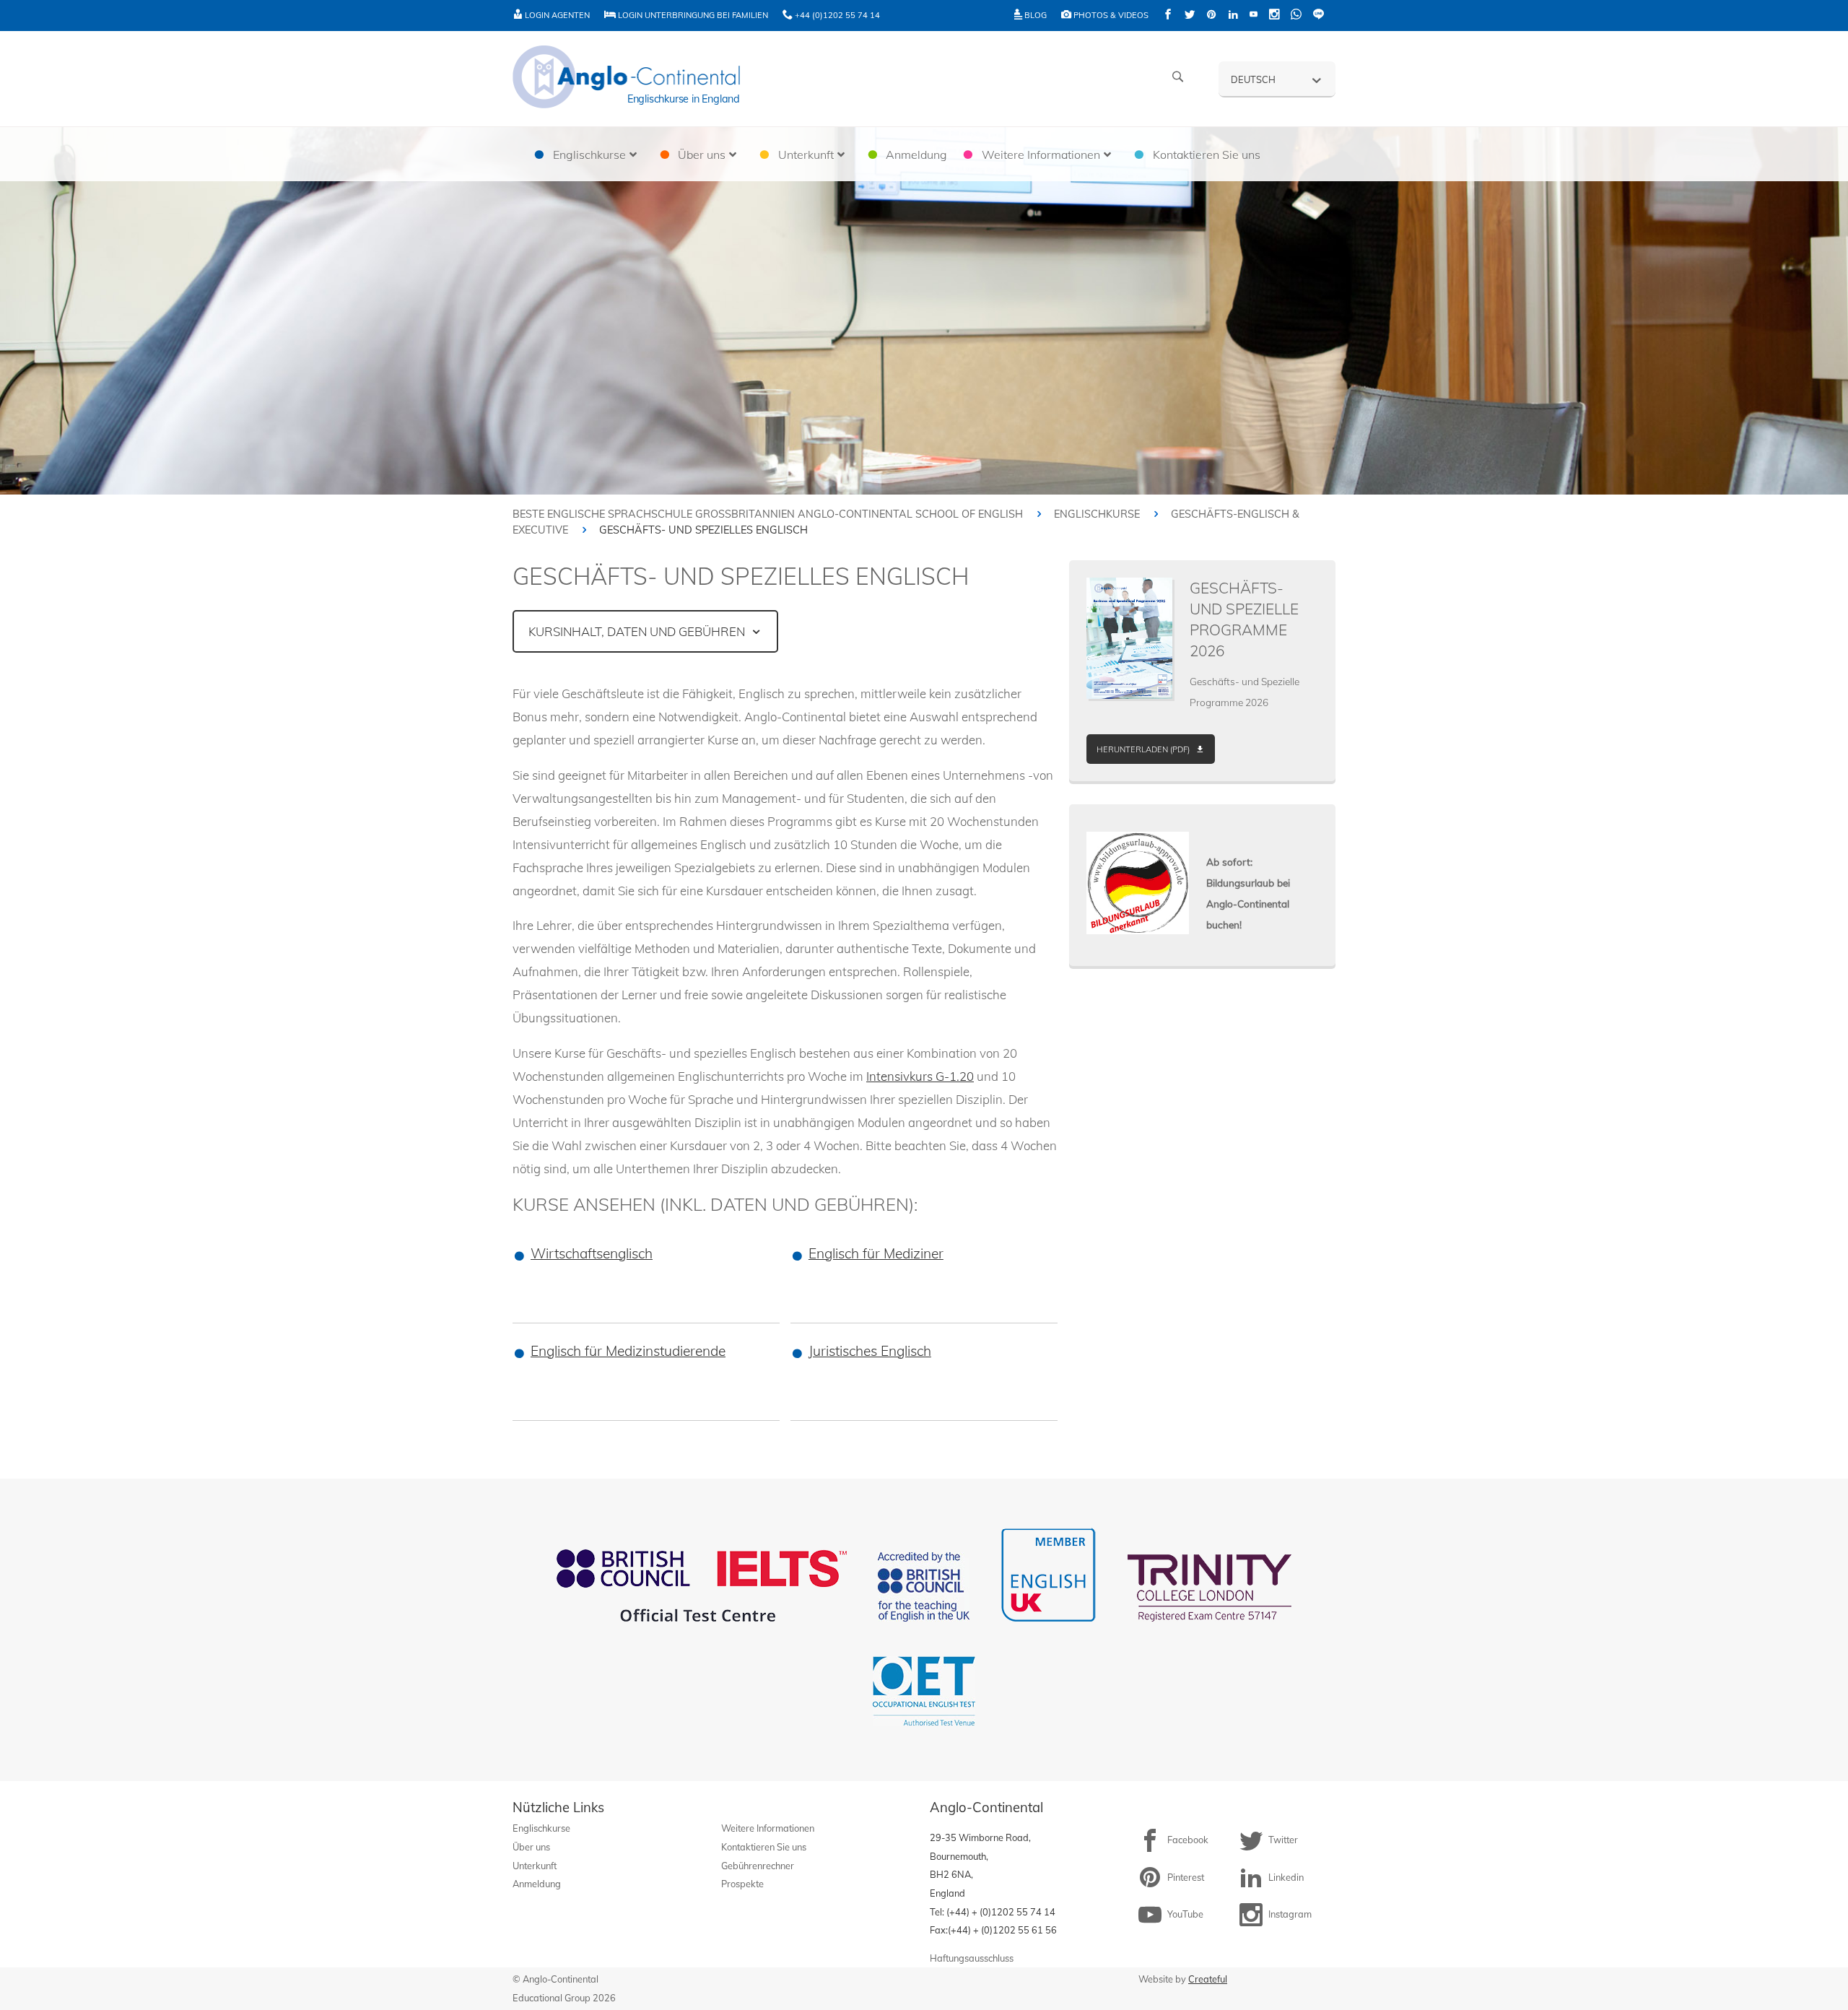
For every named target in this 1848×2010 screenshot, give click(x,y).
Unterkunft (535, 1866)
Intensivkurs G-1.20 (920, 1076)
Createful (1208, 1979)
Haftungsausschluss (972, 1958)
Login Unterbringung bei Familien (692, 15)
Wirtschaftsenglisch (592, 1253)
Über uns (531, 1847)
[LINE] (1319, 16)
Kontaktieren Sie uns (764, 1847)
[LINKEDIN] (1233, 16)
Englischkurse (1097, 514)
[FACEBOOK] (1168, 16)
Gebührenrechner (758, 1866)
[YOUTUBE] (1254, 16)
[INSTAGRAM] (1274, 16)
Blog (1034, 15)
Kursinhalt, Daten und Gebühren (637, 631)
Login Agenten (556, 15)
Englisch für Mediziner (876, 1253)
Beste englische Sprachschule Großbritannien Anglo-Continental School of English (768, 514)
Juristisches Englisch (870, 1351)
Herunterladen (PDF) (1143, 749)
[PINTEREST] (1211, 16)
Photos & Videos (1110, 15)
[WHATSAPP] (1296, 16)
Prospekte (742, 1884)
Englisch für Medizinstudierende (628, 1351)
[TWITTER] (1190, 16)
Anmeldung (537, 1884)
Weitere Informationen (768, 1828)
